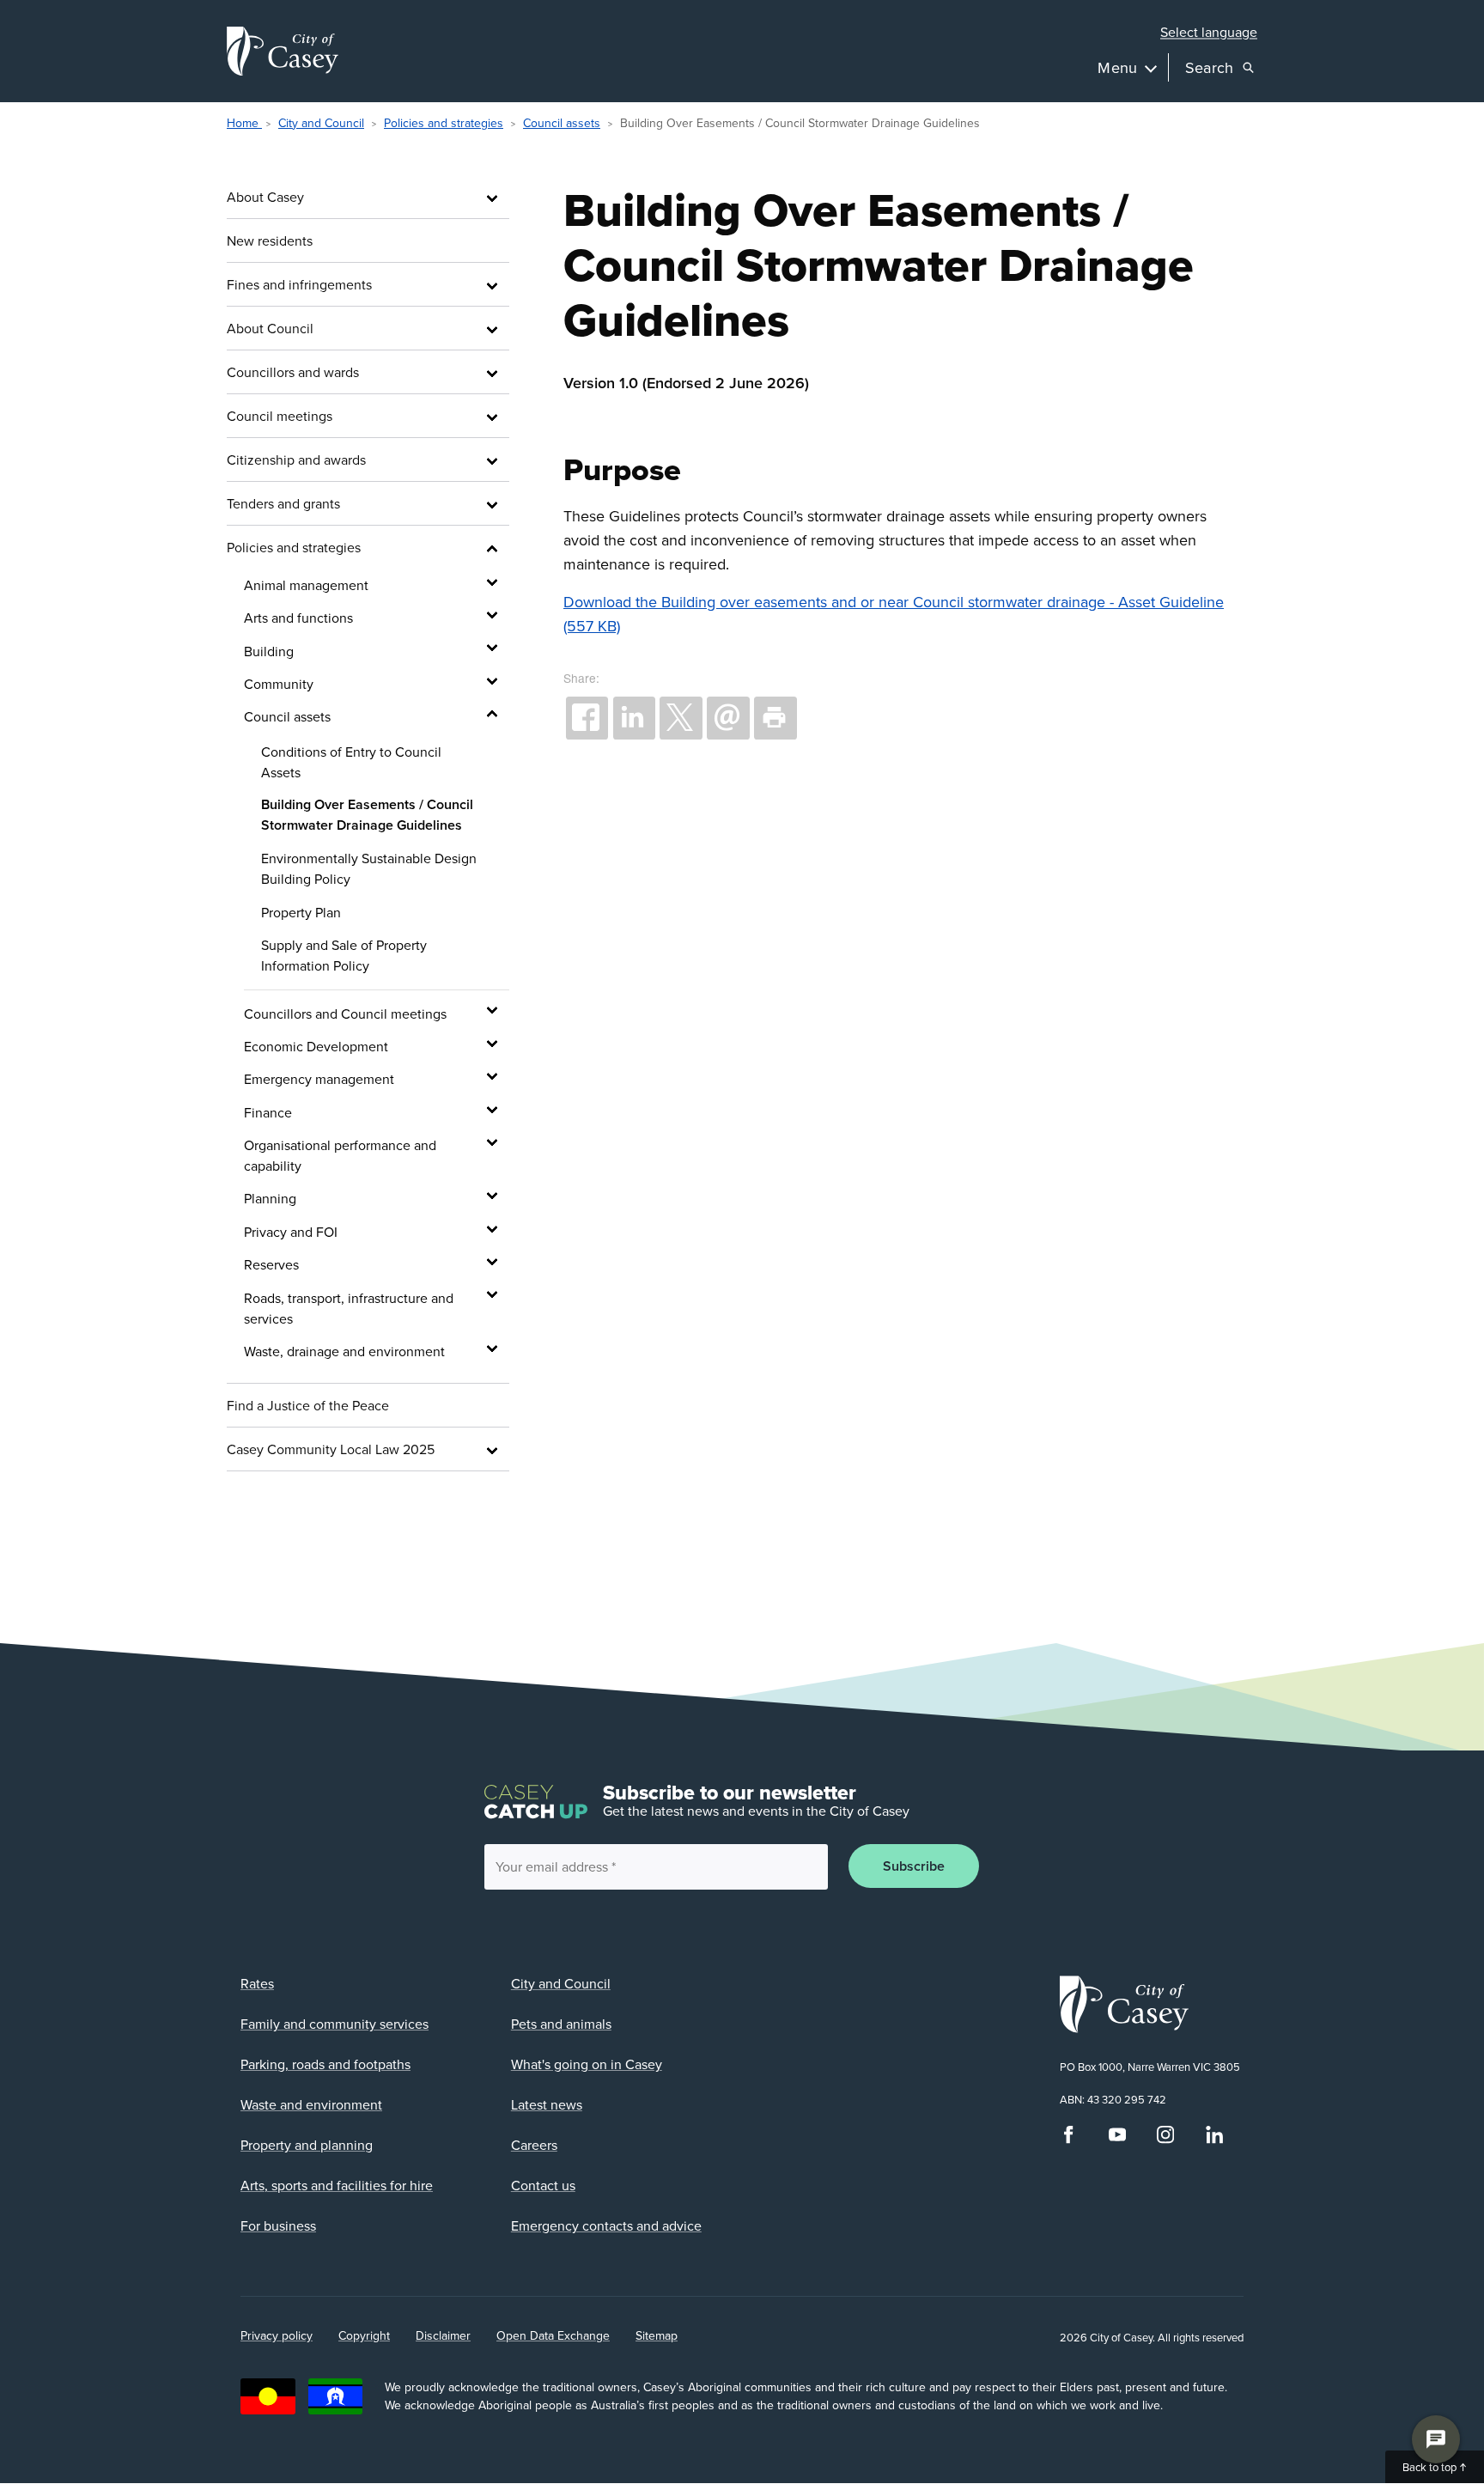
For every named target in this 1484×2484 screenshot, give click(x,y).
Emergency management (319, 1079)
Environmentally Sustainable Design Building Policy (369, 868)
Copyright (364, 2335)
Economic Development (316, 1046)
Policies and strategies (444, 123)
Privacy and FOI (291, 1232)
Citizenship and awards (296, 460)
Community (279, 684)
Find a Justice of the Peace (308, 1405)
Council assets (562, 123)
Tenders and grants (283, 503)
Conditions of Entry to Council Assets (351, 762)
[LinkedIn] (1214, 2140)
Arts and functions (298, 618)
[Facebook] (1068, 2140)
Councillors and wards (293, 372)
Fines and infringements (299, 284)
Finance (268, 1112)
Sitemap (657, 2335)
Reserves (271, 1264)
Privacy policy (277, 2335)
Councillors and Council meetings (345, 1014)
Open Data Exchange (553, 2335)
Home (244, 123)
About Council (270, 328)
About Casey (265, 197)
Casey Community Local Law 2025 (331, 1449)
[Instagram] (1165, 2140)
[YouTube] (1117, 2140)
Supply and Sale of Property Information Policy (344, 955)
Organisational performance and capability (340, 1155)
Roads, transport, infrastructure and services (349, 1308)
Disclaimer (443, 2335)
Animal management (306, 585)
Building (269, 651)
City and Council (321, 123)
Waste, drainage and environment (344, 1351)
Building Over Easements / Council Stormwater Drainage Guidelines (367, 815)
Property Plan (301, 912)
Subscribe (914, 1866)
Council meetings (280, 416)
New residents (270, 240)
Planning (270, 1198)
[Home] (283, 51)
